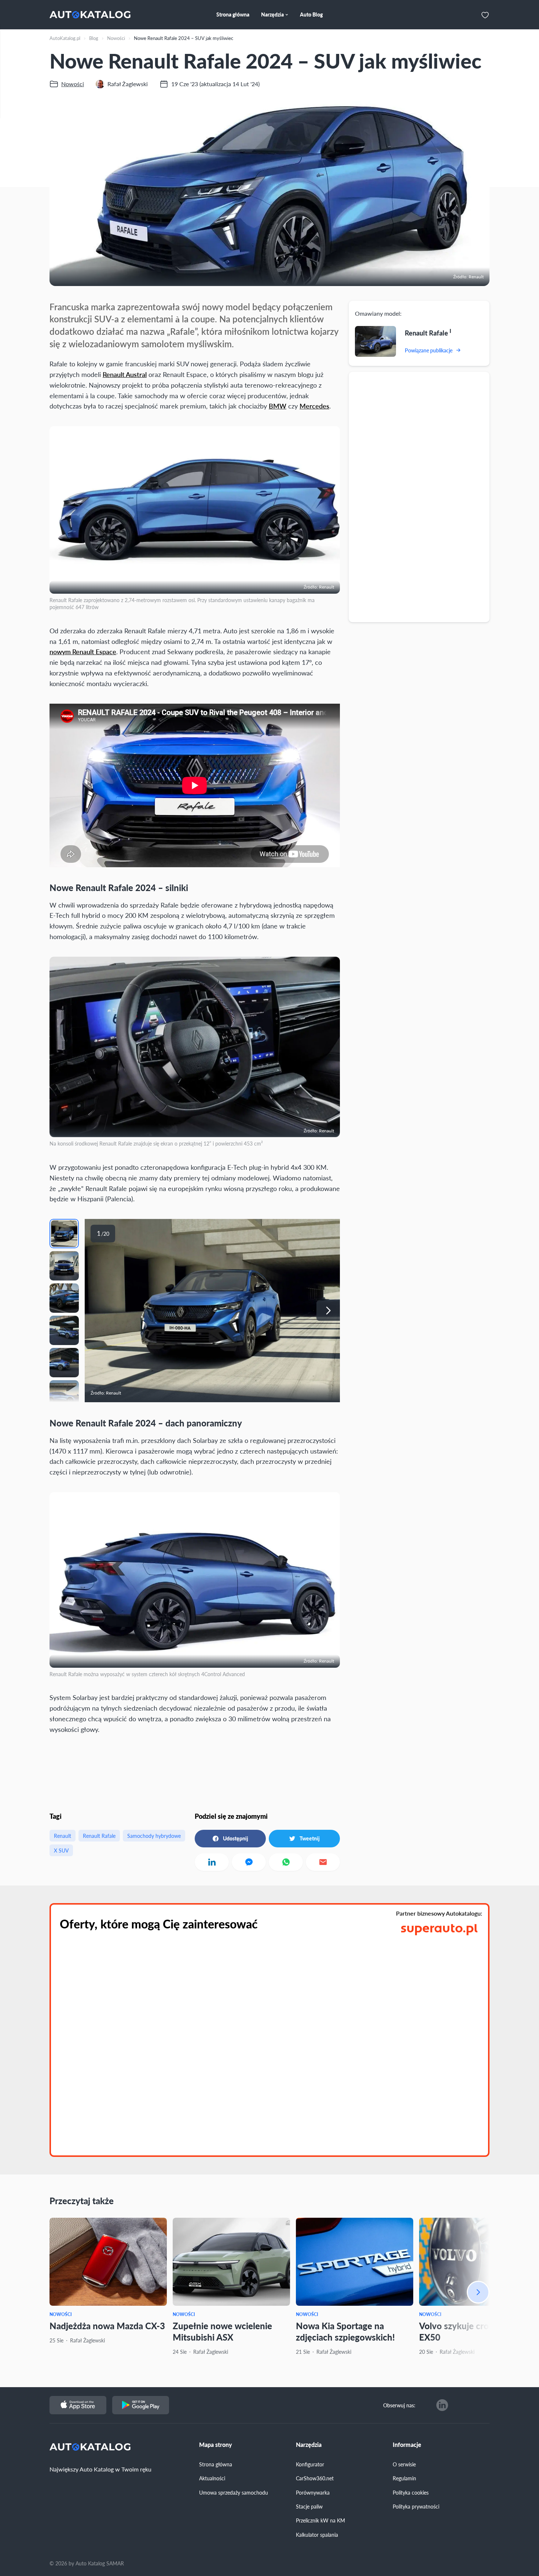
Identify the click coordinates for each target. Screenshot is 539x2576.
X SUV (61, 1850)
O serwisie (404, 2464)
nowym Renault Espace (83, 651)
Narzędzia (309, 2445)
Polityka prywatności (416, 2506)
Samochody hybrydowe (154, 1836)
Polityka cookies (411, 2492)
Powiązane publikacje (429, 350)
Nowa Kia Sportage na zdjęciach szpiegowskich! (345, 2331)
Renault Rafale (99, 1836)
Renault (63, 1836)
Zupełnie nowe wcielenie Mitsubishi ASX (222, 2331)
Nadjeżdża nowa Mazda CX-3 (107, 2326)
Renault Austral (125, 374)
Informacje (407, 2445)
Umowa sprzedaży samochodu (234, 2492)
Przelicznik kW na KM (320, 2520)
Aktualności (212, 2478)
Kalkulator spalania (317, 2535)
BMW (278, 406)
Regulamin (404, 2478)
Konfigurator (310, 2464)
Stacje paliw (309, 2506)
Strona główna (216, 2464)
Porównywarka (313, 2492)
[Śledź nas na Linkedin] (442, 2405)
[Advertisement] (419, 496)
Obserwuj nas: (399, 2405)
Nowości (61, 2314)
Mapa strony (216, 2445)
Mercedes (314, 406)
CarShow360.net (315, 2478)
